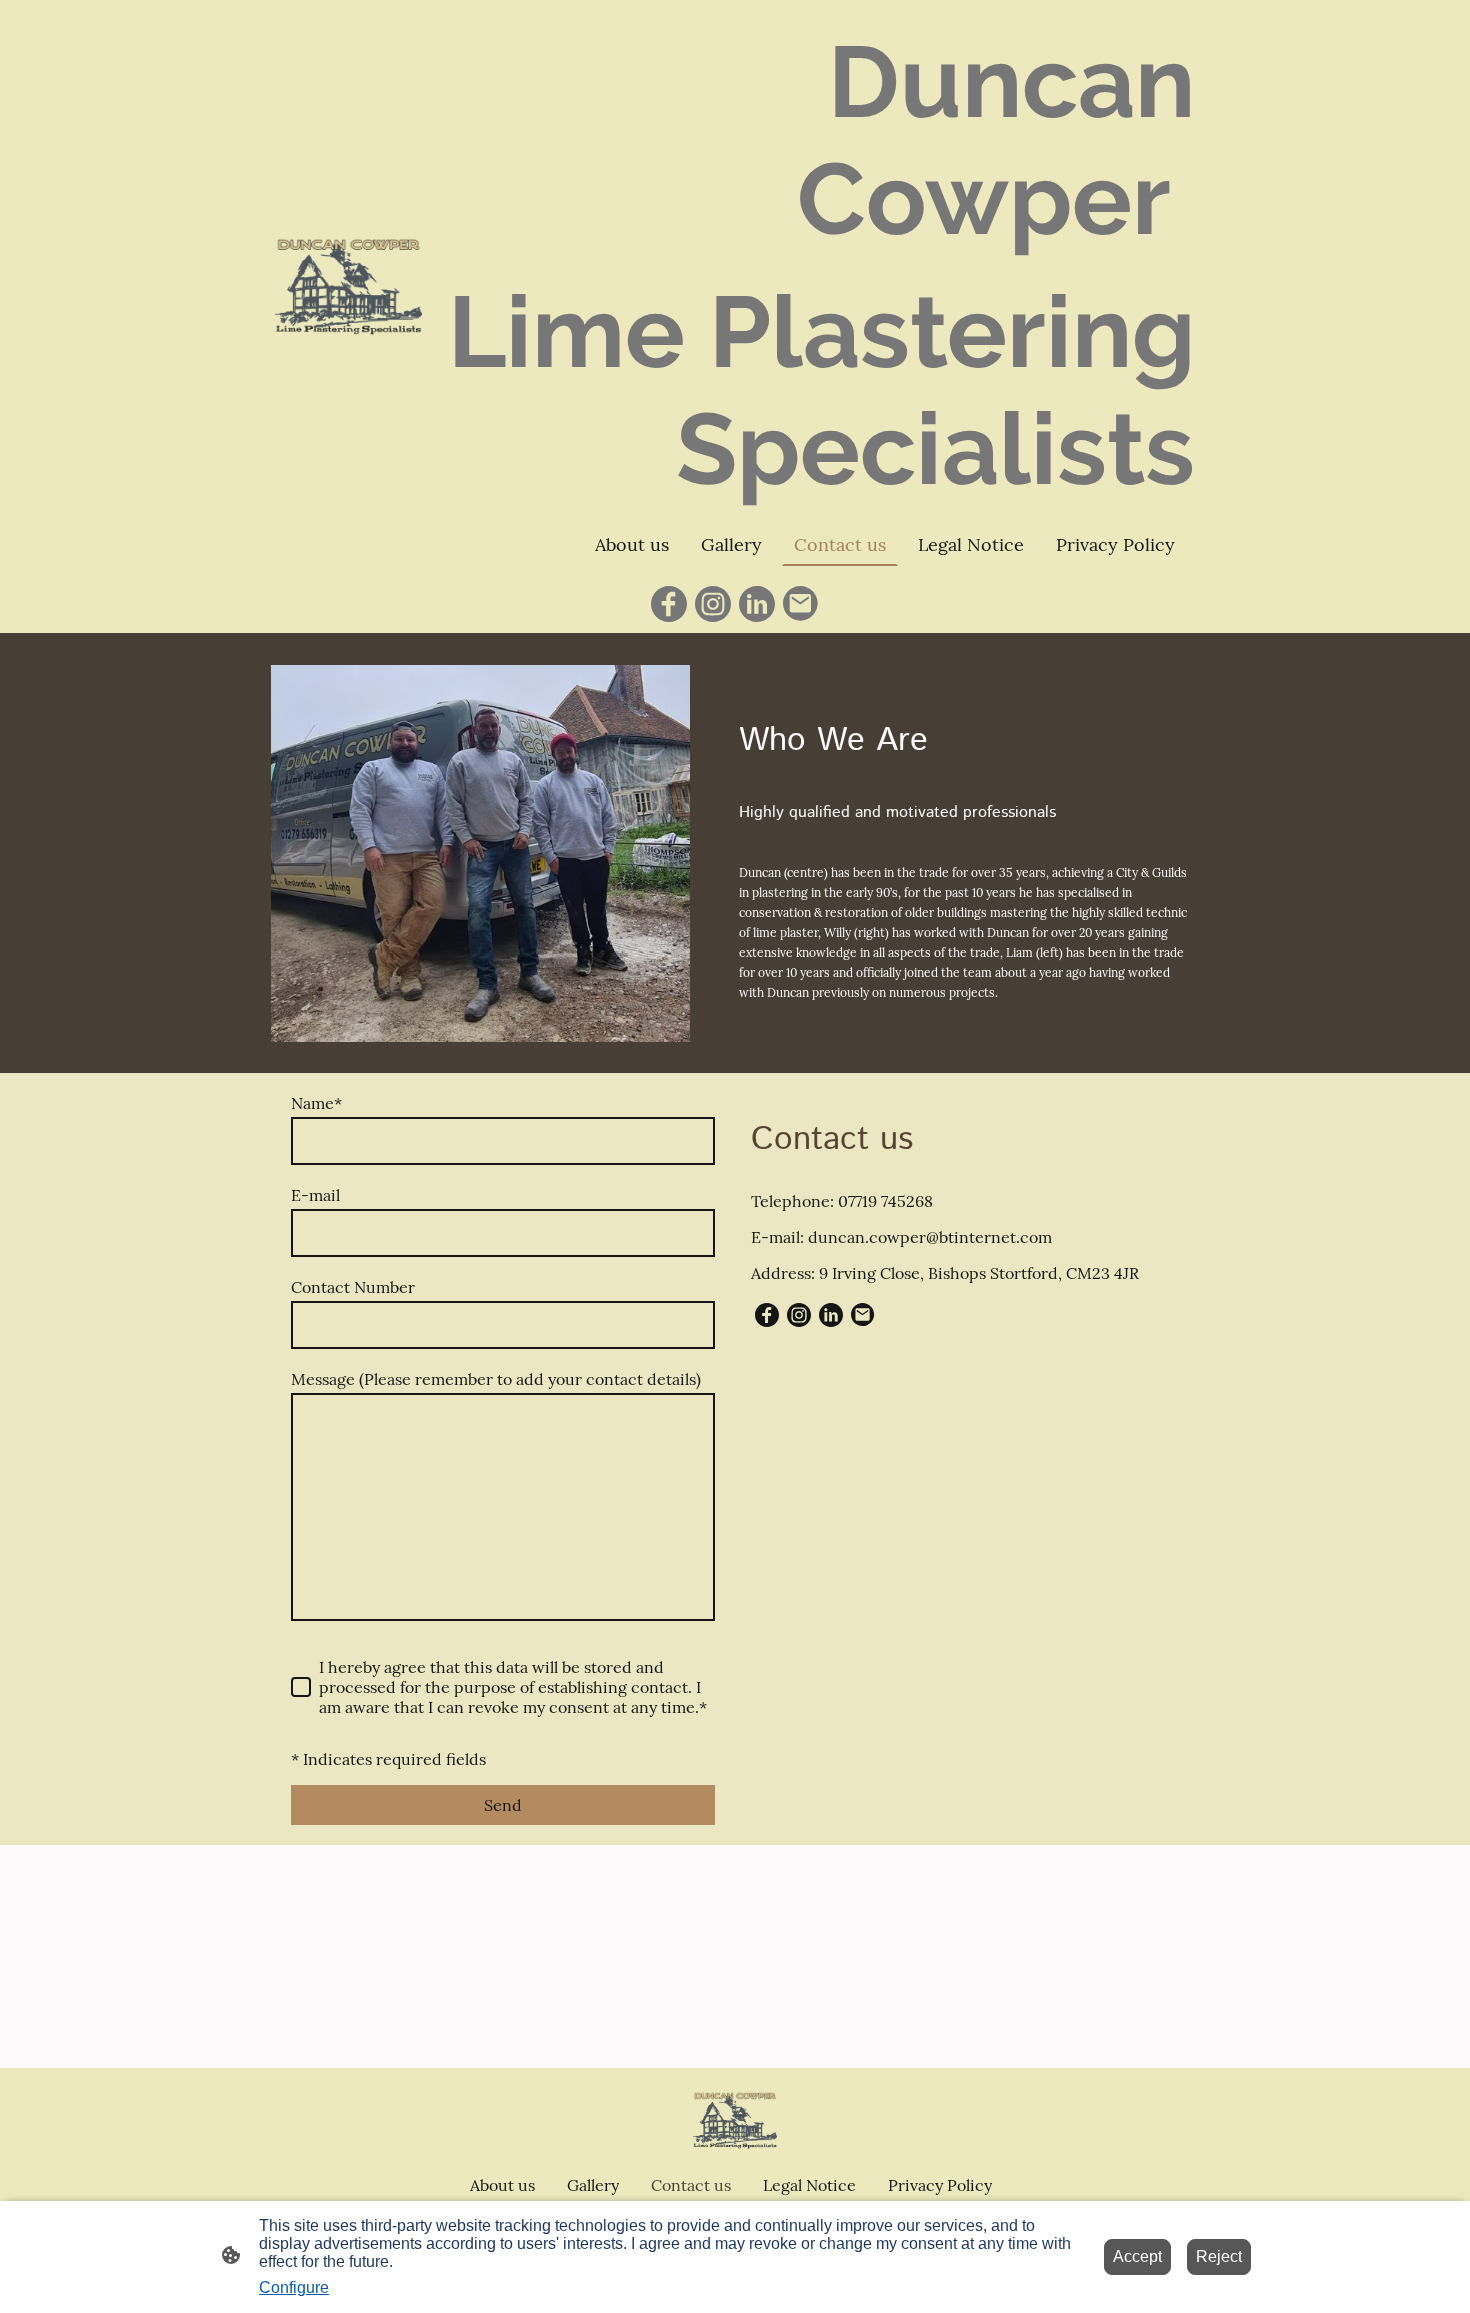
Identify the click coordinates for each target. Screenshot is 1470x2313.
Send (503, 1805)
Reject (1219, 2256)
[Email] (801, 604)
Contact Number (353, 1287)
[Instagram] (713, 604)
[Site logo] (348, 287)
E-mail (315, 1195)
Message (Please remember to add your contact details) (496, 1379)
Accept (1137, 2256)
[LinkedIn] (757, 604)
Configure (294, 2287)
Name (316, 1103)
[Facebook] (669, 604)
